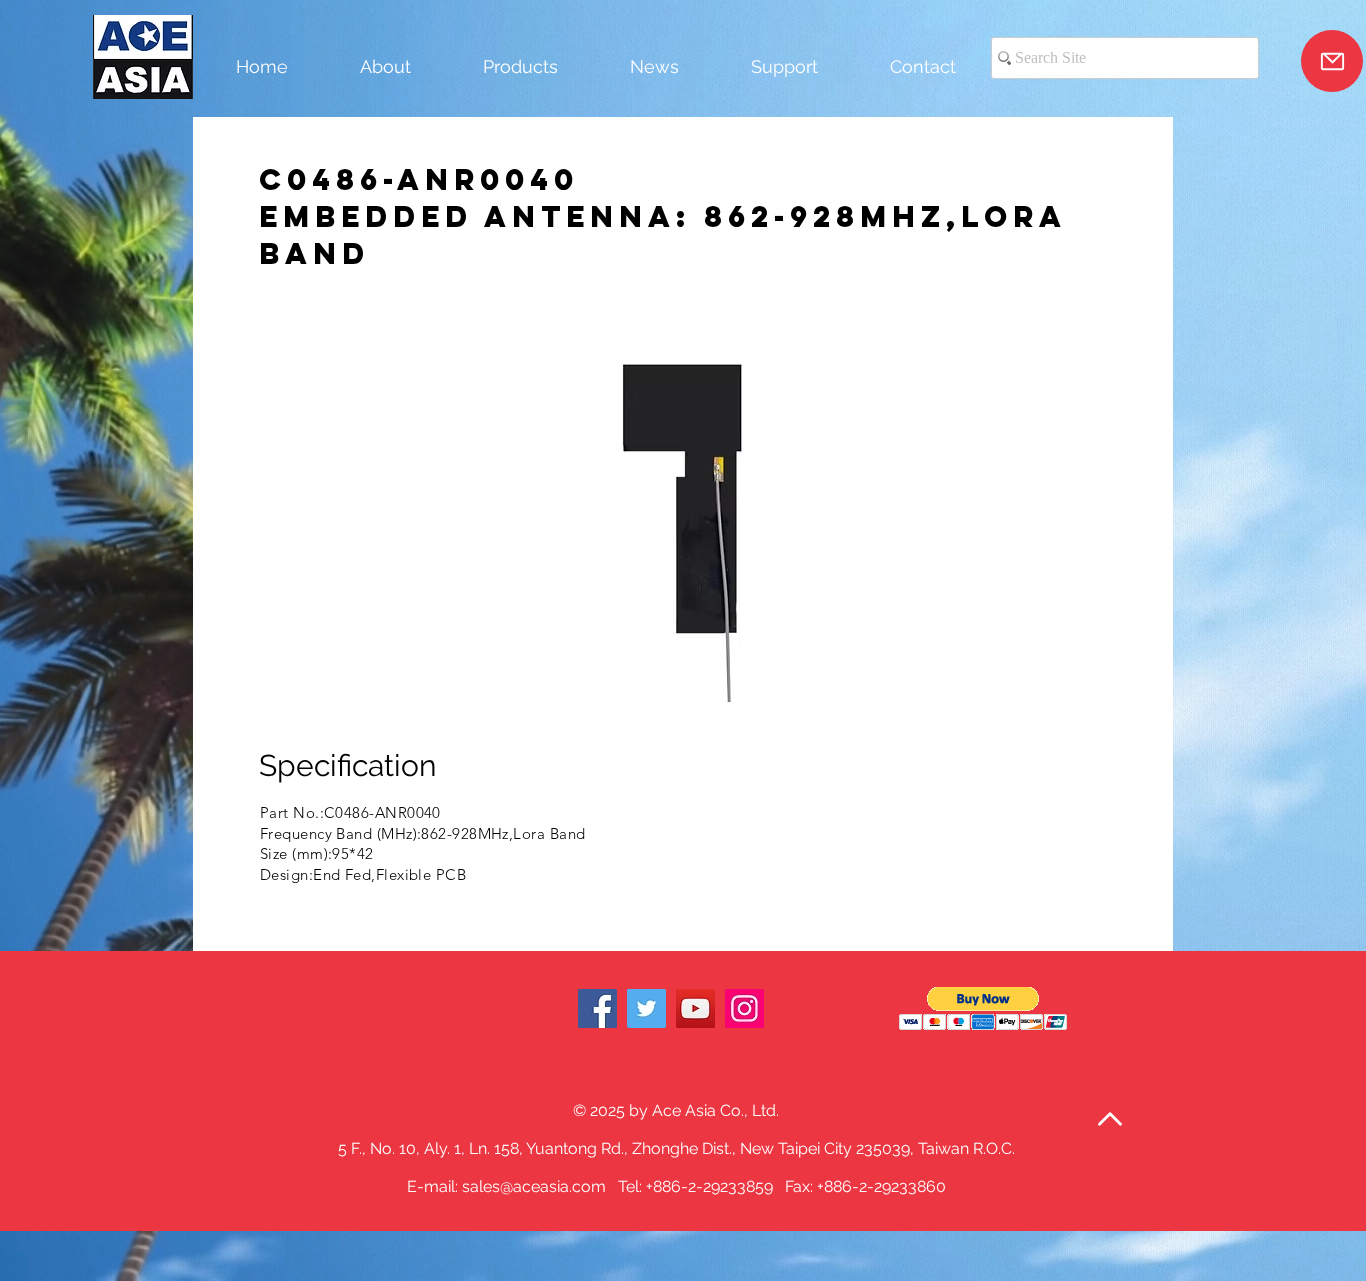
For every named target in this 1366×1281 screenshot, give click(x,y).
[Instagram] (744, 1008)
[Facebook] (597, 1008)
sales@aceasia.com (534, 1186)
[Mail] (1332, 61)
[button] (680, 506)
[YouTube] (695, 1008)
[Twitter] (646, 1008)
